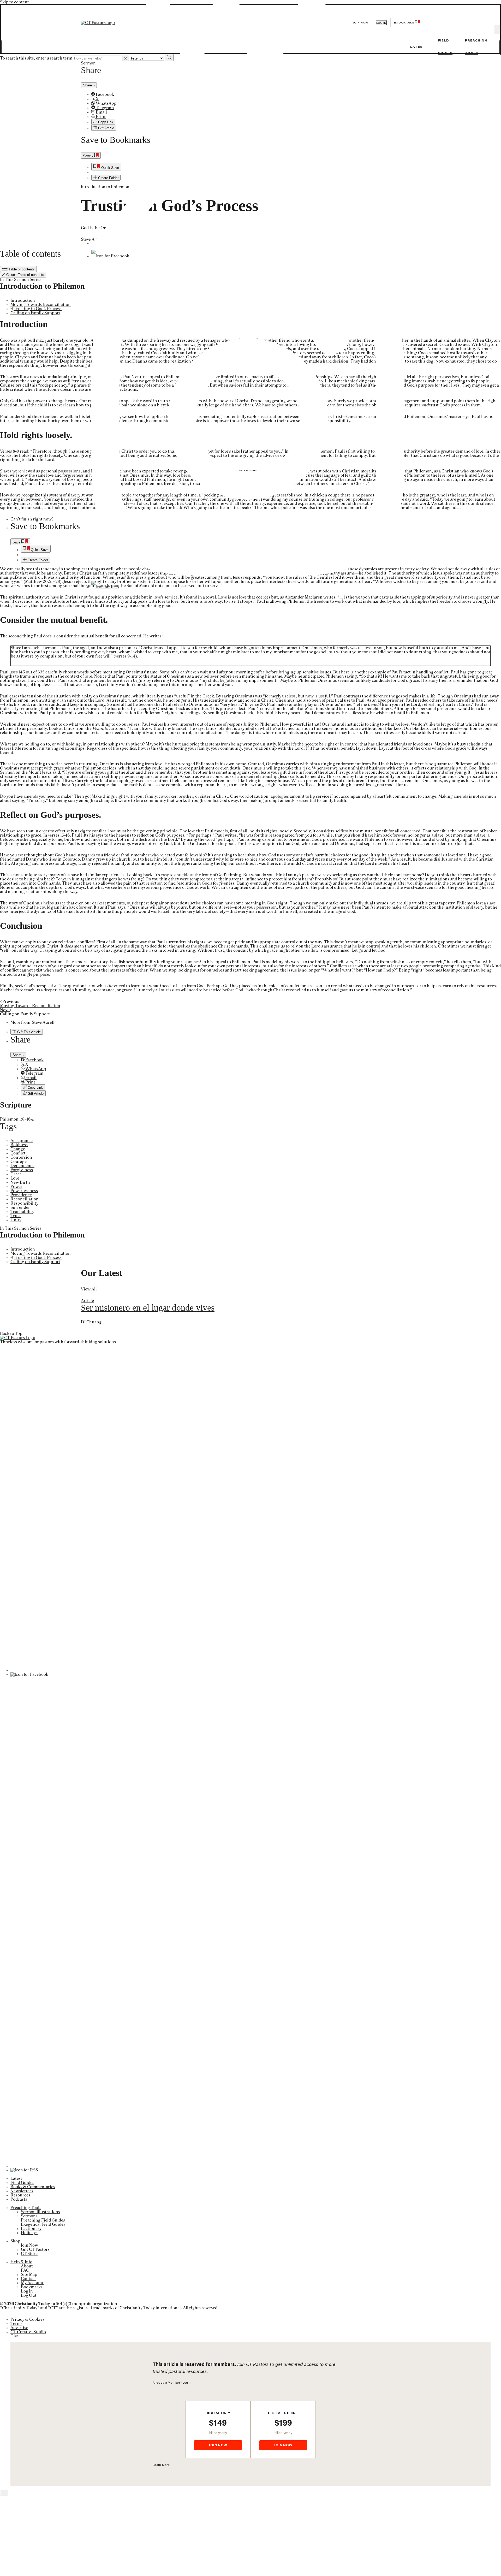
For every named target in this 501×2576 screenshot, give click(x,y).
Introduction (23, 300)
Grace (16, 1174)
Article (87, 1301)
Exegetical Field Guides (43, 2224)
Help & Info (21, 2262)
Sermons (29, 2216)
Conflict (18, 1153)
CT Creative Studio (28, 2332)
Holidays (29, 2233)
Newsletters (22, 2191)
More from (32, 1022)
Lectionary (31, 2229)
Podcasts (19, 2199)
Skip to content (14, 2)
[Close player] (4, 2493)
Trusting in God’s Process (38, 309)
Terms (16, 2324)
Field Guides (22, 2183)
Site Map (29, 2275)
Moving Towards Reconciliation (41, 305)
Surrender (20, 1207)
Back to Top (11, 1334)
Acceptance (22, 1141)
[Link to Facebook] (110, 256)
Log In (27, 2291)
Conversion (21, 1157)
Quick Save (39, 550)
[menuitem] (261, 1060)
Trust (16, 1216)
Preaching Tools (26, 2208)
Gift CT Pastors (35, 2249)
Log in (381, 23)
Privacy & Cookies (27, 2319)
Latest (418, 47)
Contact (28, 2279)
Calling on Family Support (35, 313)
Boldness (19, 1145)
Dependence (22, 1166)
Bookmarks (32, 2287)
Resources (20, 2195)
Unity (16, 1220)
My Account (32, 2283)
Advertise (19, 2328)
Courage (19, 1162)
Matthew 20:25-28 (43, 582)
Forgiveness (22, 1170)
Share (17, 1055)
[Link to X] (248, 244)
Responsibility (24, 1203)
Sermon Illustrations (40, 2212)
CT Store (29, 2254)
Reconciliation (25, 1199)
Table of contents (21, 269)
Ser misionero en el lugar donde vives (148, 1308)
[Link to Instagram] (248, 575)
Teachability (22, 1212)
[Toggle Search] (497, 29)
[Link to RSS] (105, 587)
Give (15, 2336)
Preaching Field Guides (43, 2220)
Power (16, 1187)
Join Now (361, 23)
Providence (21, 1195)
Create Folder (37, 560)
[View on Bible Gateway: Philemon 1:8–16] (33, 1119)
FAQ (25, 2270)
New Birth (20, 1182)
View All (89, 1289)
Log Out (29, 2295)
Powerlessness (24, 1191)
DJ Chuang (91, 1322)
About (27, 2266)
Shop (15, 2241)
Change (18, 1149)
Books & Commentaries (33, 2187)
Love (15, 1178)
